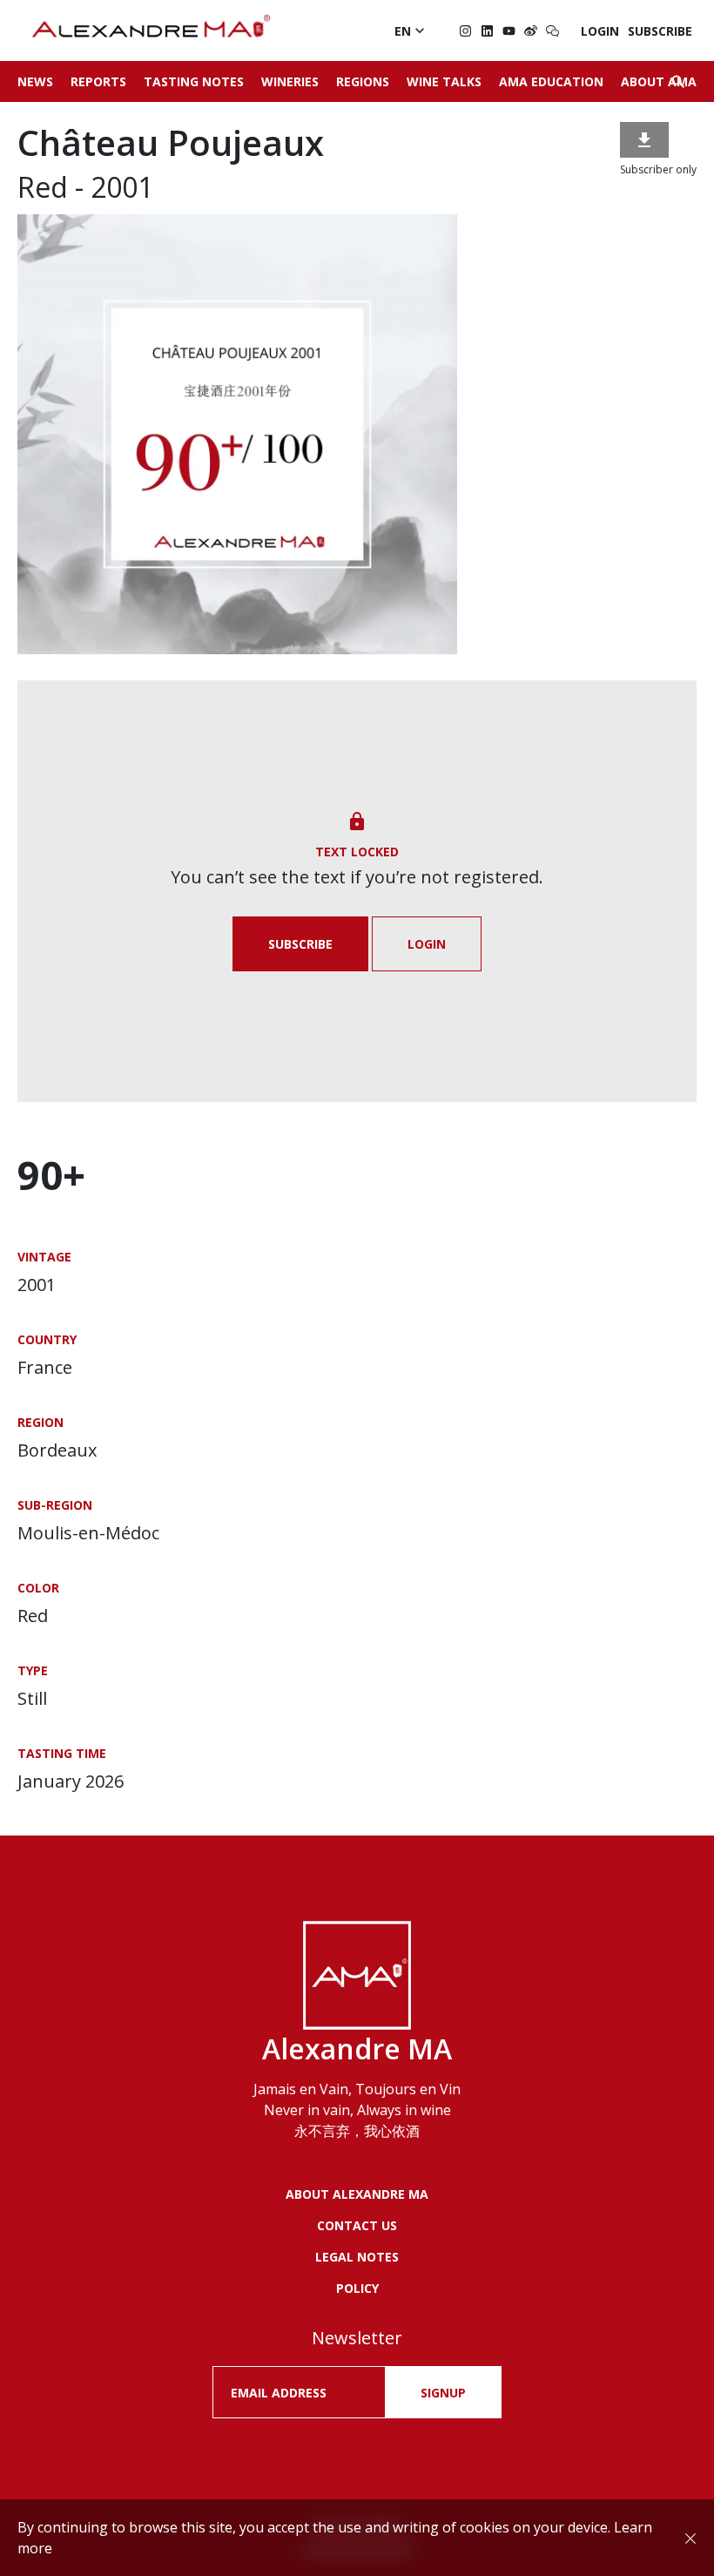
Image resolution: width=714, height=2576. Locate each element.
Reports (98, 81)
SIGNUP (443, 2393)
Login (600, 31)
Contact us (357, 2225)
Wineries (290, 81)
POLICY (357, 2288)
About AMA (659, 81)
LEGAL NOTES (357, 2257)
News (35, 81)
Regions (363, 81)
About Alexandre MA (357, 2194)
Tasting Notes (194, 81)
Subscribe (660, 31)
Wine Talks (444, 81)
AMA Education (551, 81)
